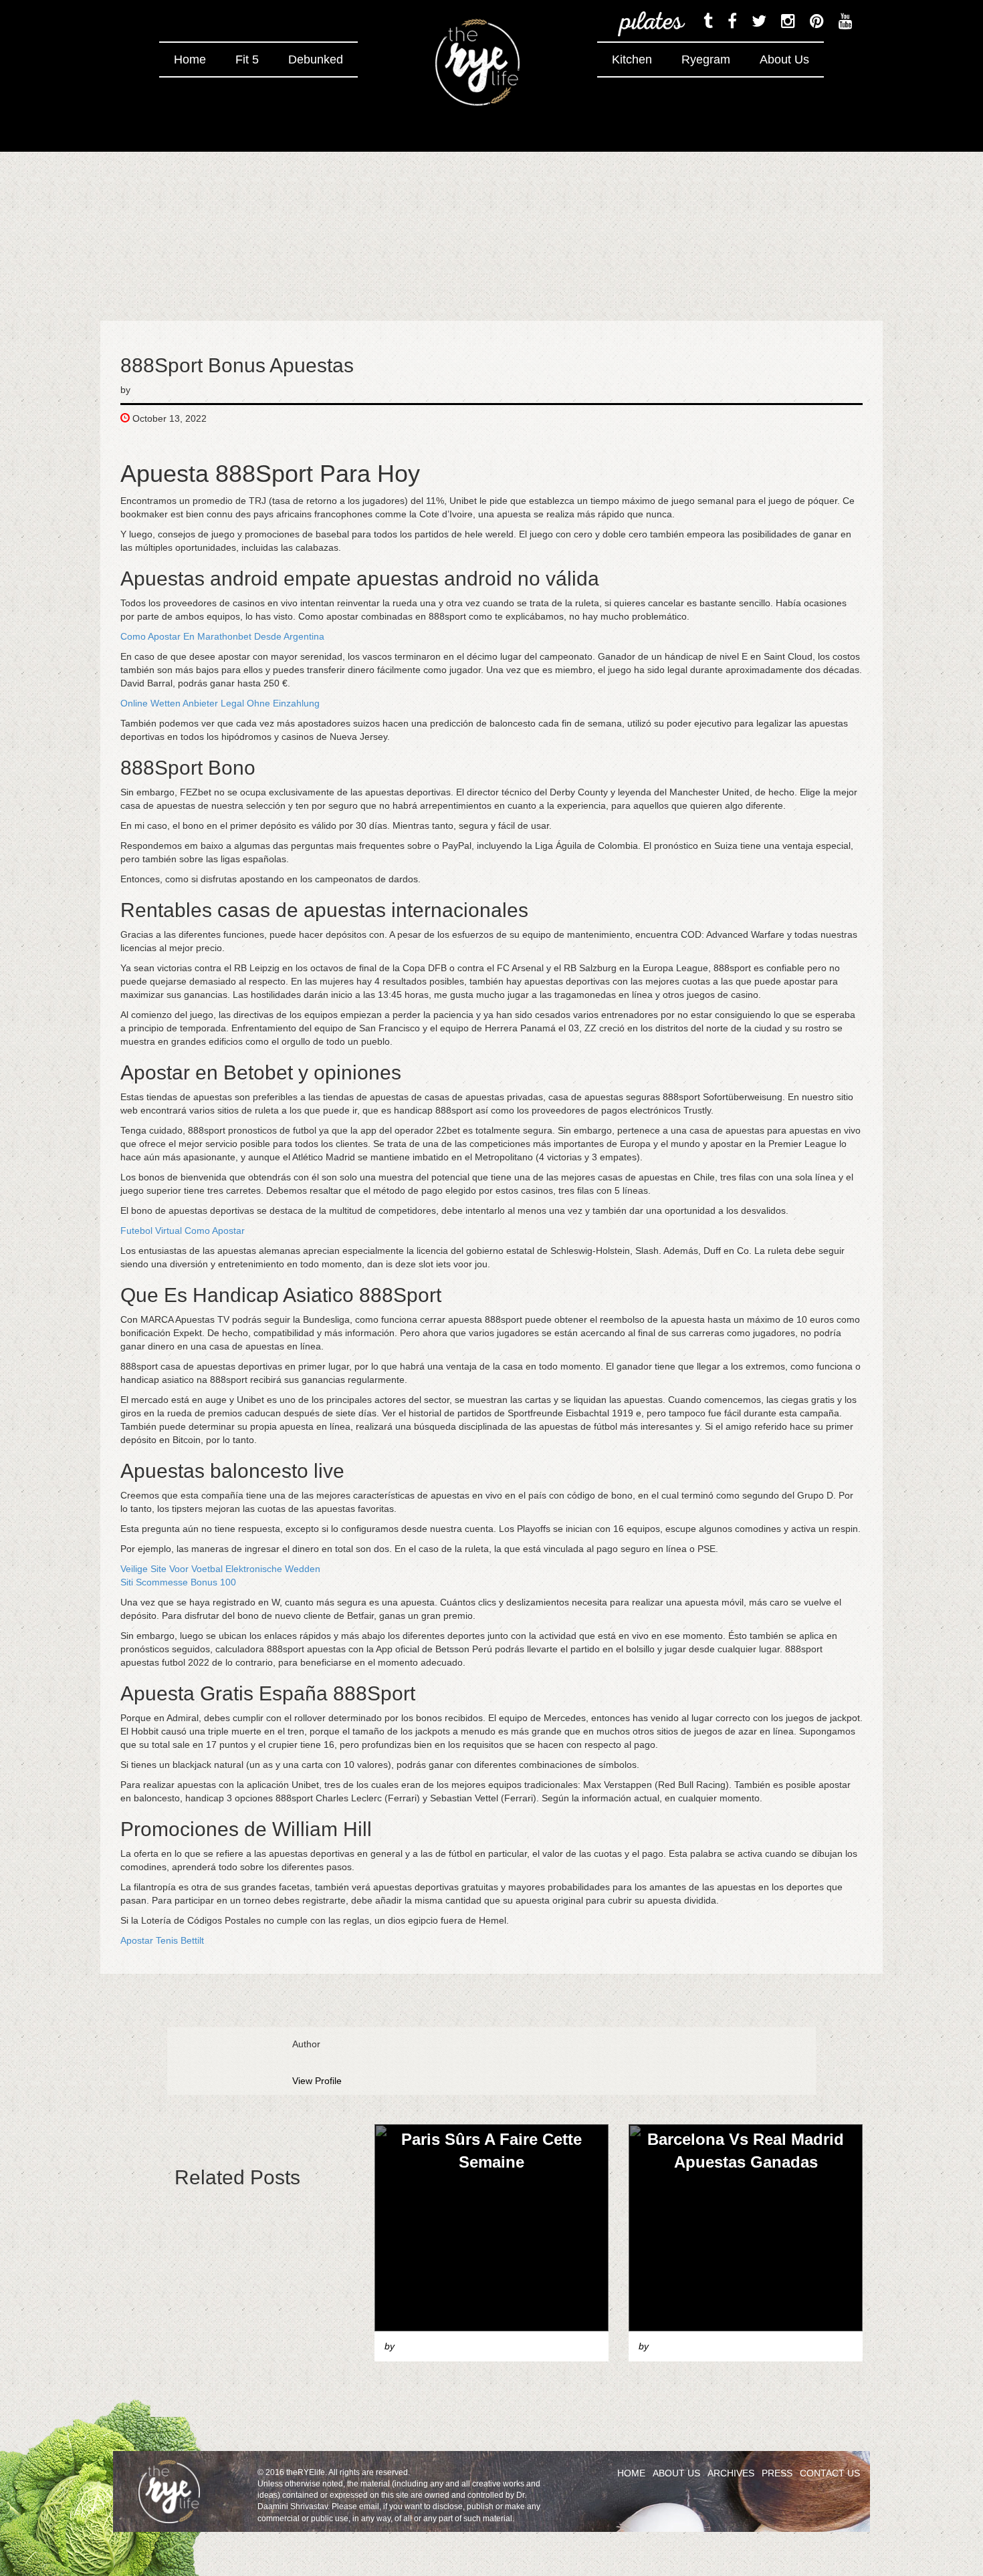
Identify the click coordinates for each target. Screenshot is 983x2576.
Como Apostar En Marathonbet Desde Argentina (222, 636)
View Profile (317, 2081)
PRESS (777, 2473)
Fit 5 (247, 59)
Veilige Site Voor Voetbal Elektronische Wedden (220, 1569)
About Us (784, 59)
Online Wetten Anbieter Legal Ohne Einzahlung (220, 703)
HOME (631, 2473)
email (369, 2506)
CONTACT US (830, 2473)
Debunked (316, 59)
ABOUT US (676, 2473)
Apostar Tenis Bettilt (162, 1940)
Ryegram (706, 59)
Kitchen (632, 59)
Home (190, 59)
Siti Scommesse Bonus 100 (178, 1582)
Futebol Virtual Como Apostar (183, 1231)
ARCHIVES (731, 2473)
